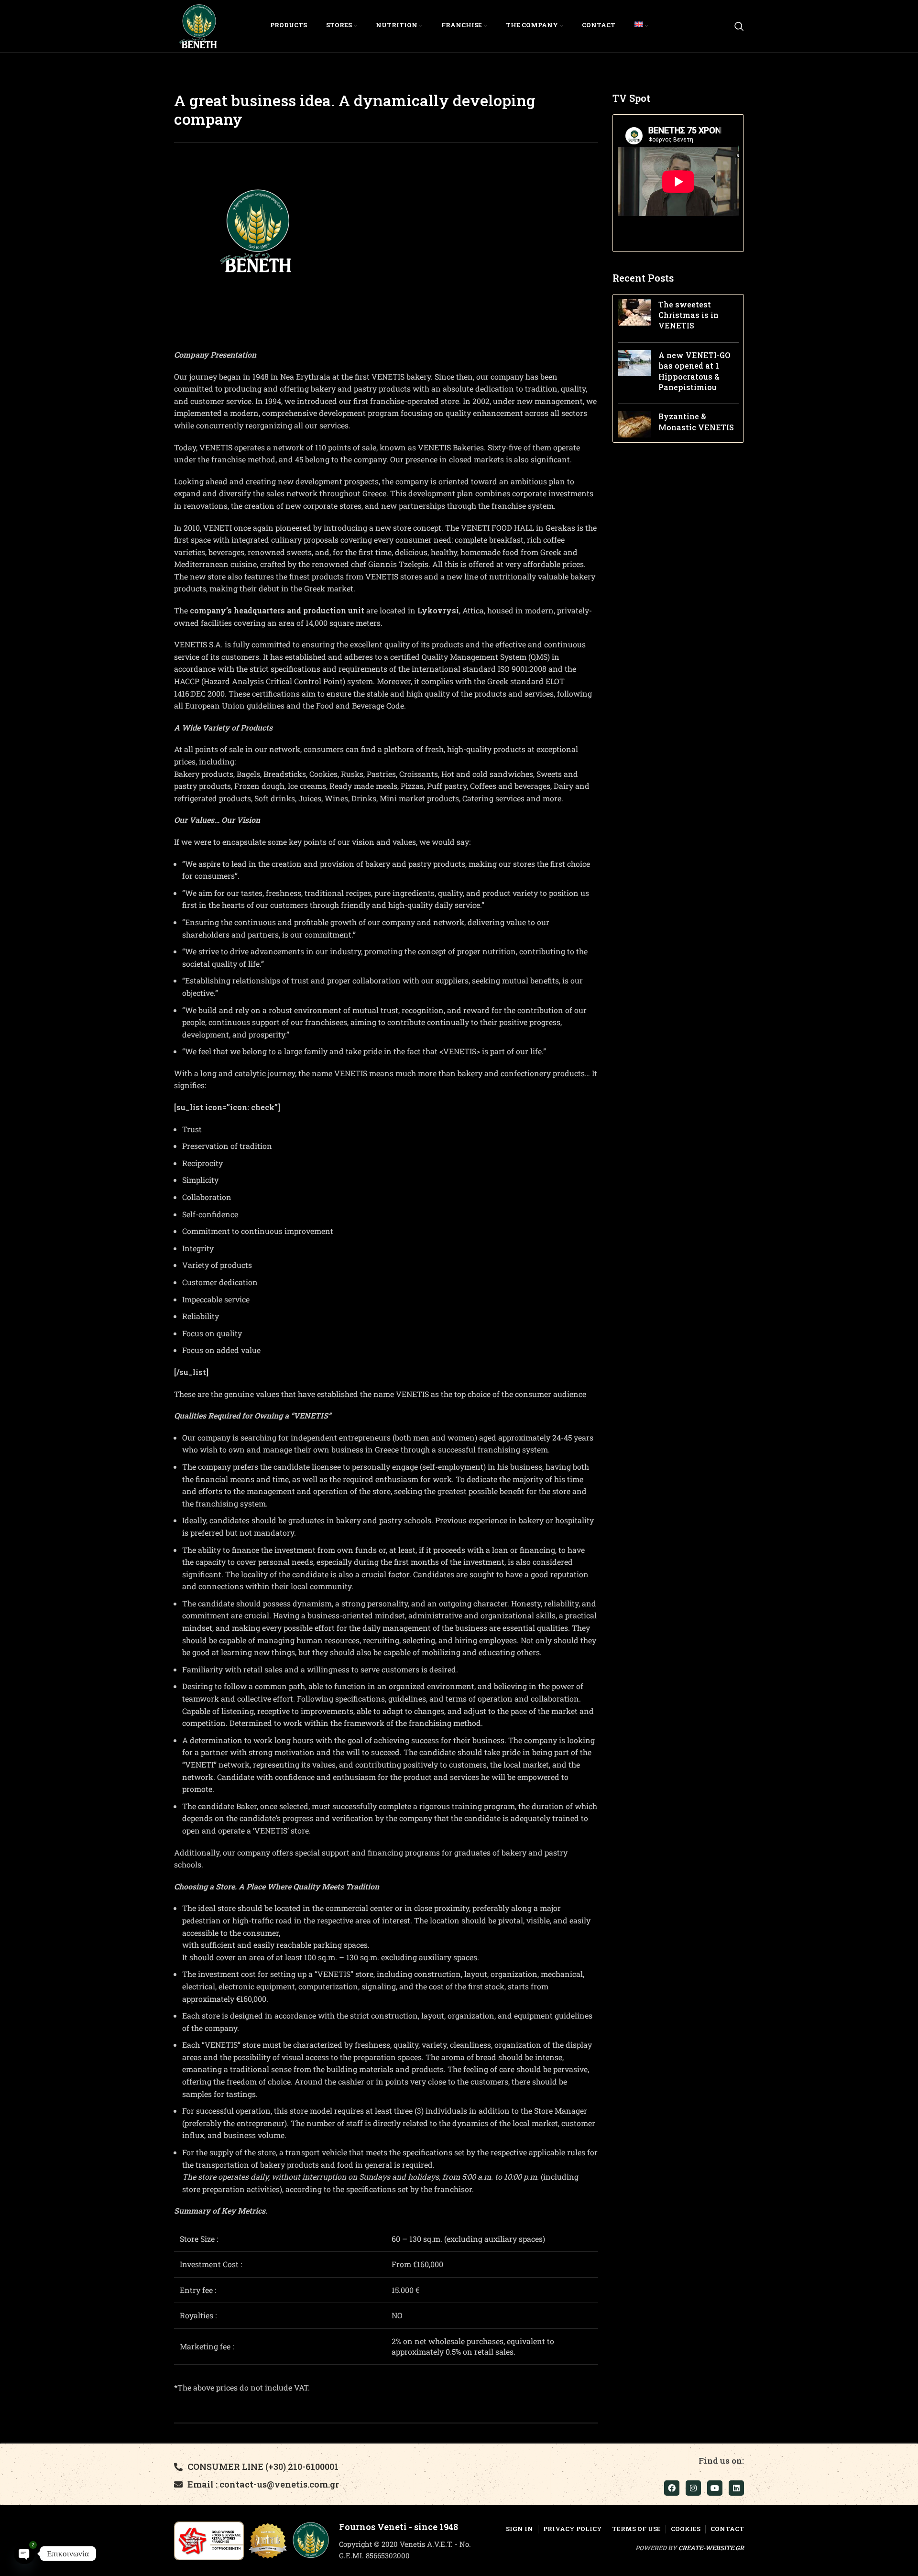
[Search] (739, 26)
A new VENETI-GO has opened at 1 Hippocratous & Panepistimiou (694, 371)
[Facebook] (672, 2488)
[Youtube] (715, 2488)
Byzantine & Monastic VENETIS (696, 421)
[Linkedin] (736, 2488)
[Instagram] (693, 2488)
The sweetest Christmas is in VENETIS (688, 315)
